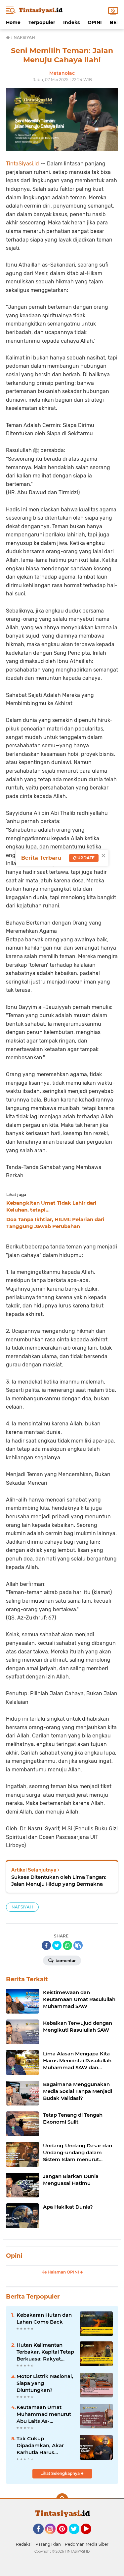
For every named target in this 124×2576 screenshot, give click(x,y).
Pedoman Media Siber (87, 2544)
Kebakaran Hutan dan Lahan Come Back (44, 2318)
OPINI (95, 22)
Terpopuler (42, 22)
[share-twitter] (57, 1945)
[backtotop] (62, 2499)
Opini (14, 2256)
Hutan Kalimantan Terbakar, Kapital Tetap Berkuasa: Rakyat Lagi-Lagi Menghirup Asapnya (45, 2352)
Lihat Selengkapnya (61, 2473)
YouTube (90, 2537)
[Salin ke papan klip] (78, 1945)
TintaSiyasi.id (22, 164)
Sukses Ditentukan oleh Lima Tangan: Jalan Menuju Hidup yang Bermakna (59, 1880)
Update (85, 858)
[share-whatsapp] (67, 1945)
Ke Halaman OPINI (61, 2272)
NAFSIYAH (22, 1907)
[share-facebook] (46, 1945)
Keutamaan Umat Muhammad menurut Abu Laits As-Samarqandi (44, 2414)
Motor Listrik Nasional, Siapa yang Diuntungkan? (45, 2383)
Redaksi (24, 2544)
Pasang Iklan (48, 2544)
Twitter (77, 2537)
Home (13, 22)
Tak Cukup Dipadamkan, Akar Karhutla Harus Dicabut (40, 2446)
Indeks (71, 22)
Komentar (65, 1961)
